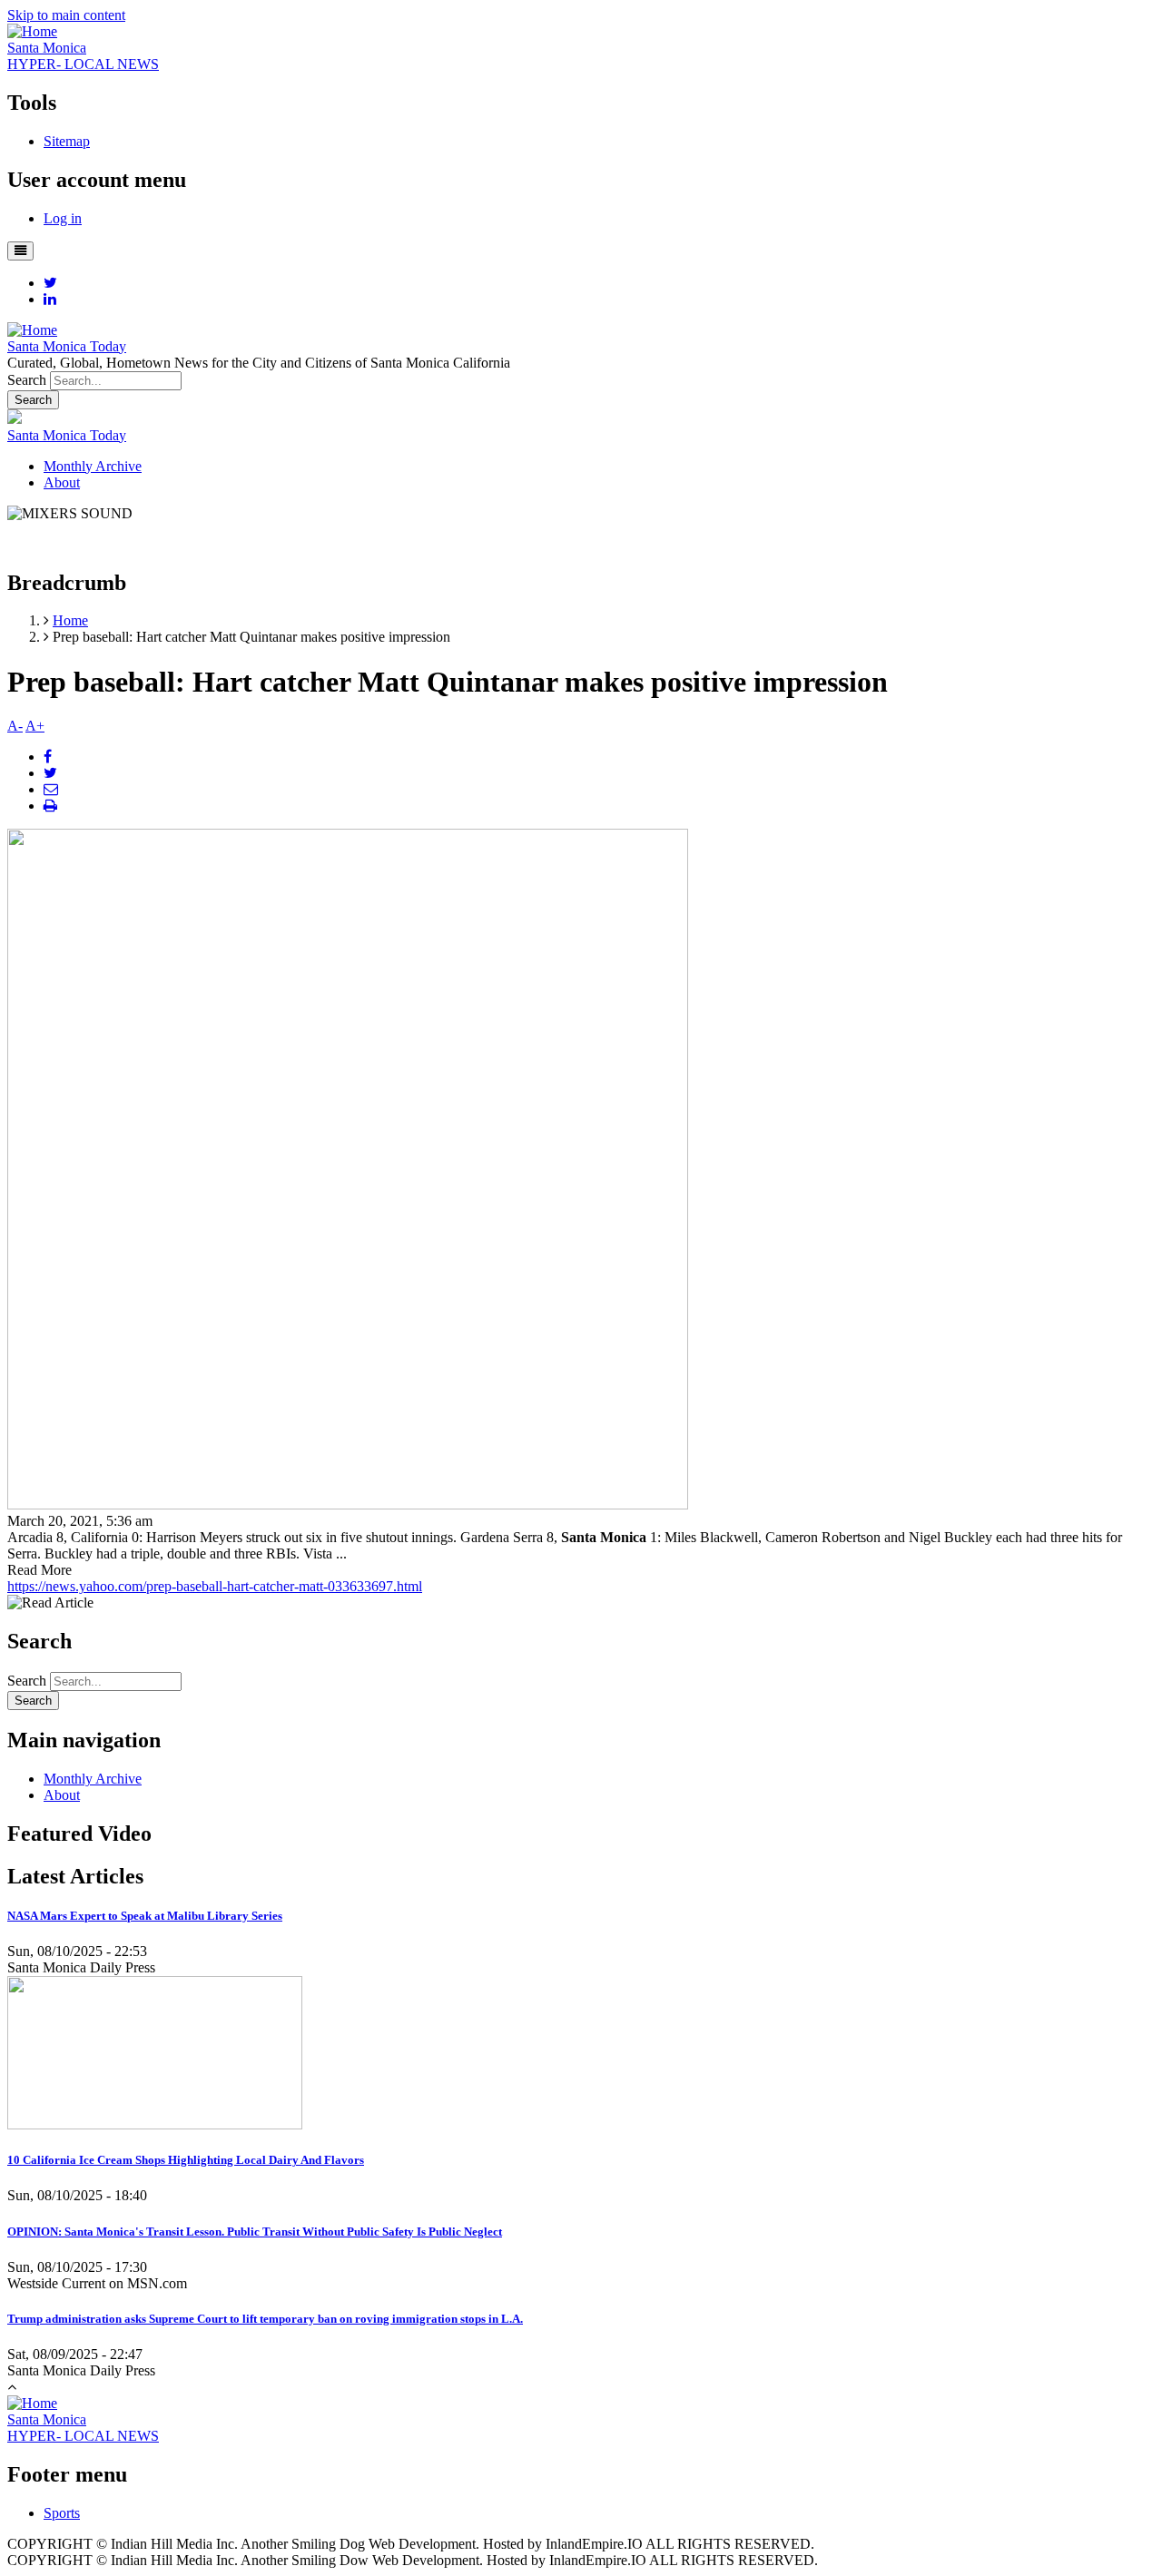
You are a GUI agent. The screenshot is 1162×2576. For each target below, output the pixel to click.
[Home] (32, 31)
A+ (35, 726)
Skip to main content (66, 15)
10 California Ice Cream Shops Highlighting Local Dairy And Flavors (186, 2160)
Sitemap (67, 141)
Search (27, 380)
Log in (63, 218)
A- (15, 726)
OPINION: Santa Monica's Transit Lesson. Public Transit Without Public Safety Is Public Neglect (255, 2232)
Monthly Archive (93, 466)
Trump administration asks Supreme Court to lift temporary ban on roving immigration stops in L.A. (265, 2319)
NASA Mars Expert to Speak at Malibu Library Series (145, 1916)
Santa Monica (47, 48)
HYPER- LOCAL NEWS (83, 64)
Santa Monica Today (67, 346)
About (62, 482)
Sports (62, 2513)
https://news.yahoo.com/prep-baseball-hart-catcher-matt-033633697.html (215, 1586)
